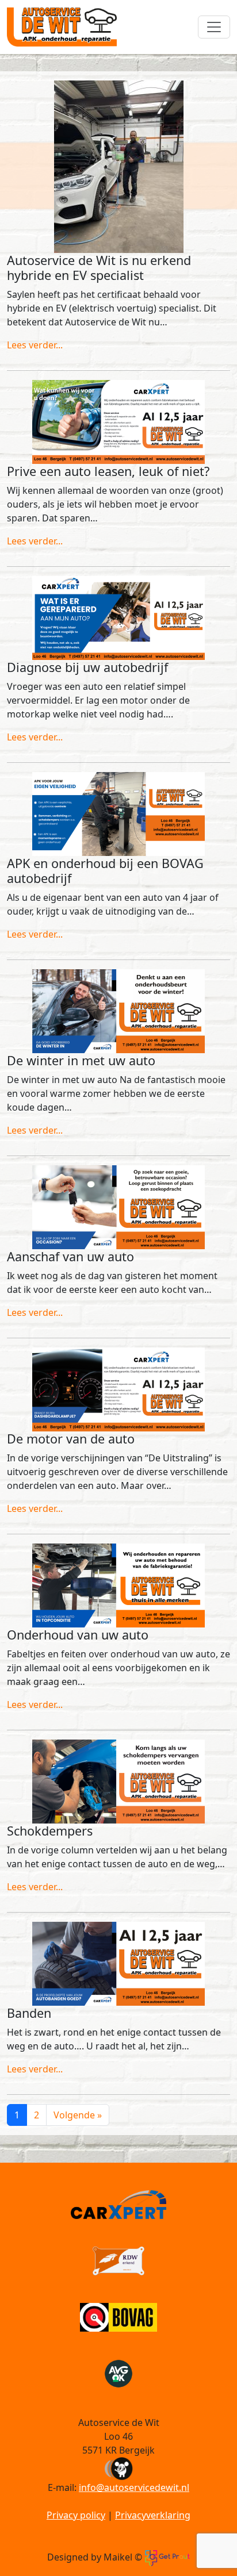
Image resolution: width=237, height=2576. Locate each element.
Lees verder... (35, 345)
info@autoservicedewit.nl (134, 2487)
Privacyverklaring (153, 2515)
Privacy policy (76, 2515)
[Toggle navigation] (214, 27)
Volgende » (78, 2115)
